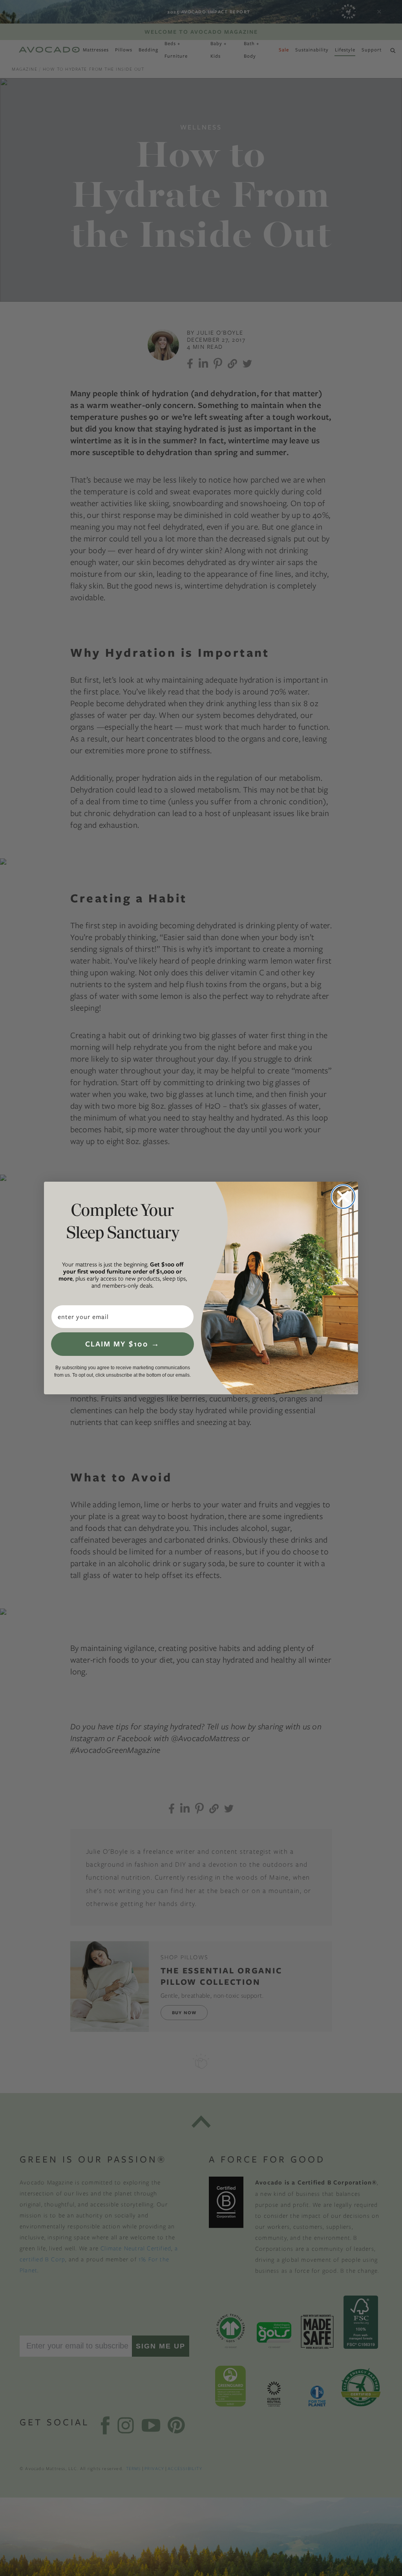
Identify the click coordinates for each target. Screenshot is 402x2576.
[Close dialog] (343, 1197)
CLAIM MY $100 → (122, 1344)
